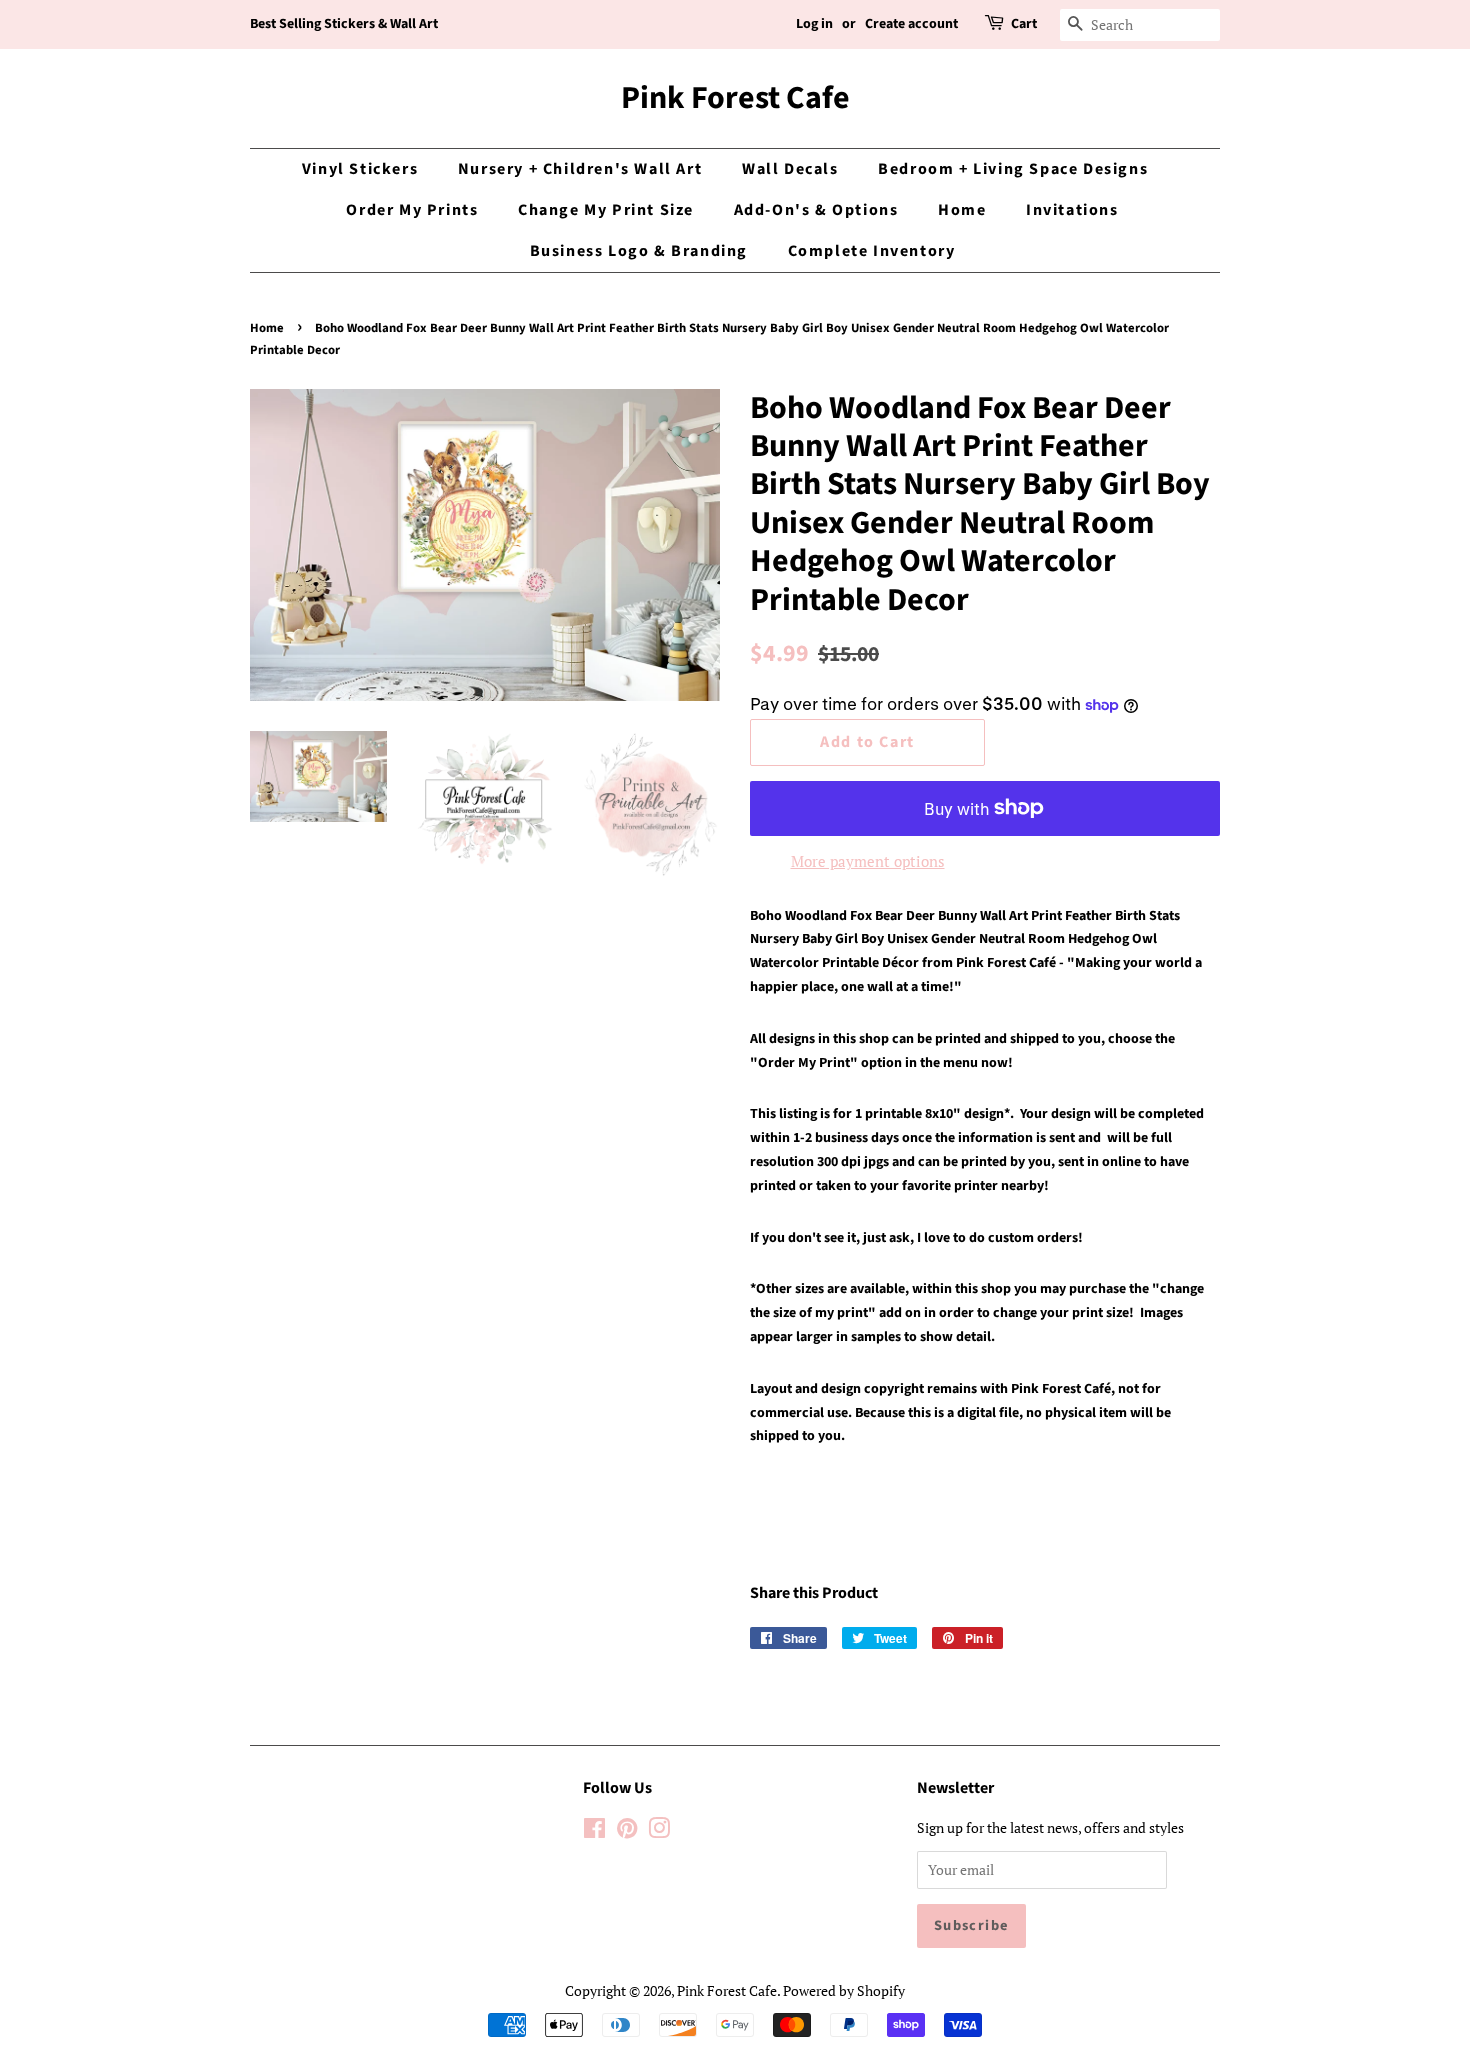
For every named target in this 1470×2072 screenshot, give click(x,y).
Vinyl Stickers (360, 169)
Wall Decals (790, 169)
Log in (814, 24)
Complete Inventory (872, 251)
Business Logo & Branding (639, 251)
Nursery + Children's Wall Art (580, 169)
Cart (1024, 24)
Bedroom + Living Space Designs (1013, 169)
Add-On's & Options (816, 210)
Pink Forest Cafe (735, 98)
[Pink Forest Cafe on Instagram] (659, 1831)
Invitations (1072, 210)
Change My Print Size (606, 210)
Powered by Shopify (844, 1990)
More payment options (868, 861)
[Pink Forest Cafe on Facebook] (594, 1831)
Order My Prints (412, 210)
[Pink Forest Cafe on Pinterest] (627, 1831)
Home (962, 210)
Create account (911, 24)
